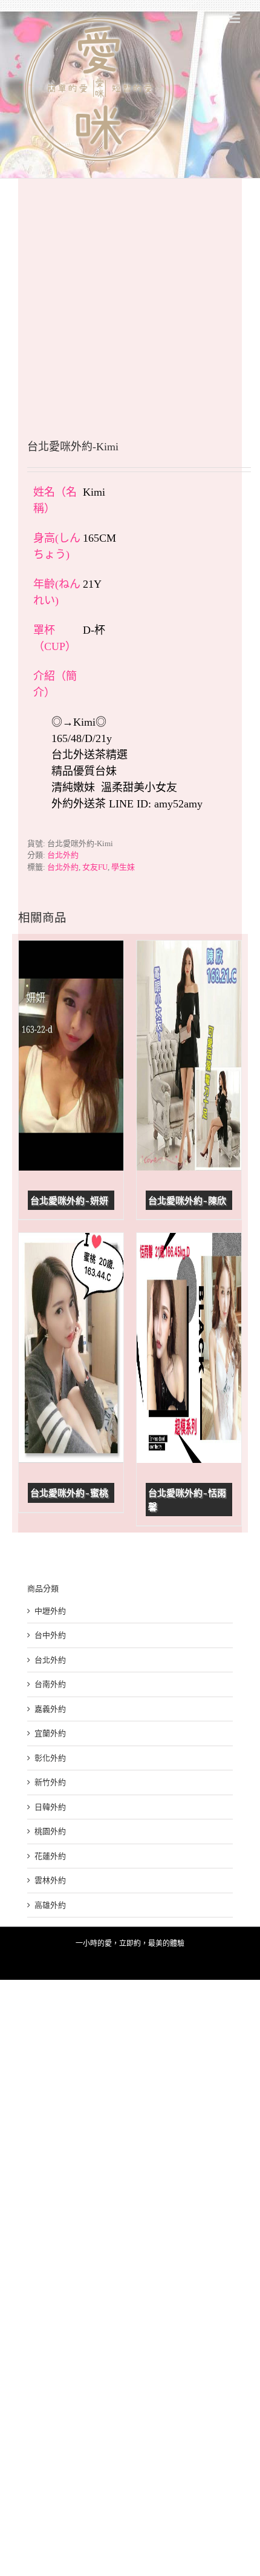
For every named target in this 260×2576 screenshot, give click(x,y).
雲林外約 (50, 1880)
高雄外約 (50, 1905)
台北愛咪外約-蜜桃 (69, 1493)
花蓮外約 (50, 1856)
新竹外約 (50, 1782)
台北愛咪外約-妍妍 (69, 1201)
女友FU (95, 867)
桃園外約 (50, 1831)
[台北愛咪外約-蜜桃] (71, 1348)
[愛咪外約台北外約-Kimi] (130, 291)
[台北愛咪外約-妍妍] (71, 1056)
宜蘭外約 (50, 1733)
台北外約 (63, 855)
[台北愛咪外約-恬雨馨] (189, 1348)
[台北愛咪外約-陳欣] (189, 1056)
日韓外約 (50, 1807)
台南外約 (50, 1684)
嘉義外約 (50, 1709)
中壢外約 (50, 1611)
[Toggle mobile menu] (236, 18)
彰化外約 (50, 1758)
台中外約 (50, 1635)
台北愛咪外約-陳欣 (187, 1201)
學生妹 (123, 867)
